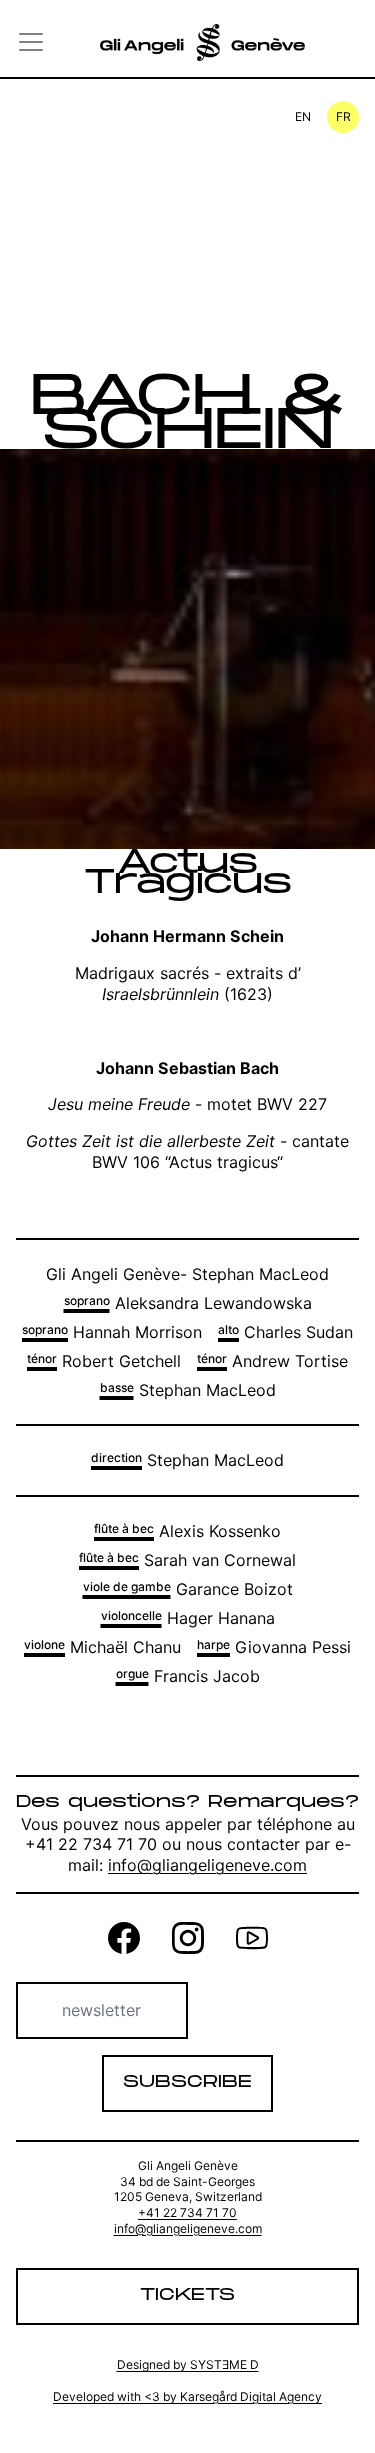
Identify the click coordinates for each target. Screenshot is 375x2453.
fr (343, 116)
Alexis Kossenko (187, 1531)
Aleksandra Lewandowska (188, 1303)
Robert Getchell (104, 1361)
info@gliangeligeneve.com (207, 1865)
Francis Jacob (188, 1676)
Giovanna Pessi (274, 1647)
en (303, 116)
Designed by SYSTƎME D (188, 2364)
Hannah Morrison (112, 1332)
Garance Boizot (188, 1589)
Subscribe (187, 2082)
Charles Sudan (285, 1332)
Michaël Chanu (102, 1647)
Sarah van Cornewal (187, 1560)
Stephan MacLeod (188, 1390)
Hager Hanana (188, 1618)
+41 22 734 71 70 (187, 2212)
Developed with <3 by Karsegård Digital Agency (187, 2396)
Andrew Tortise (272, 1361)
